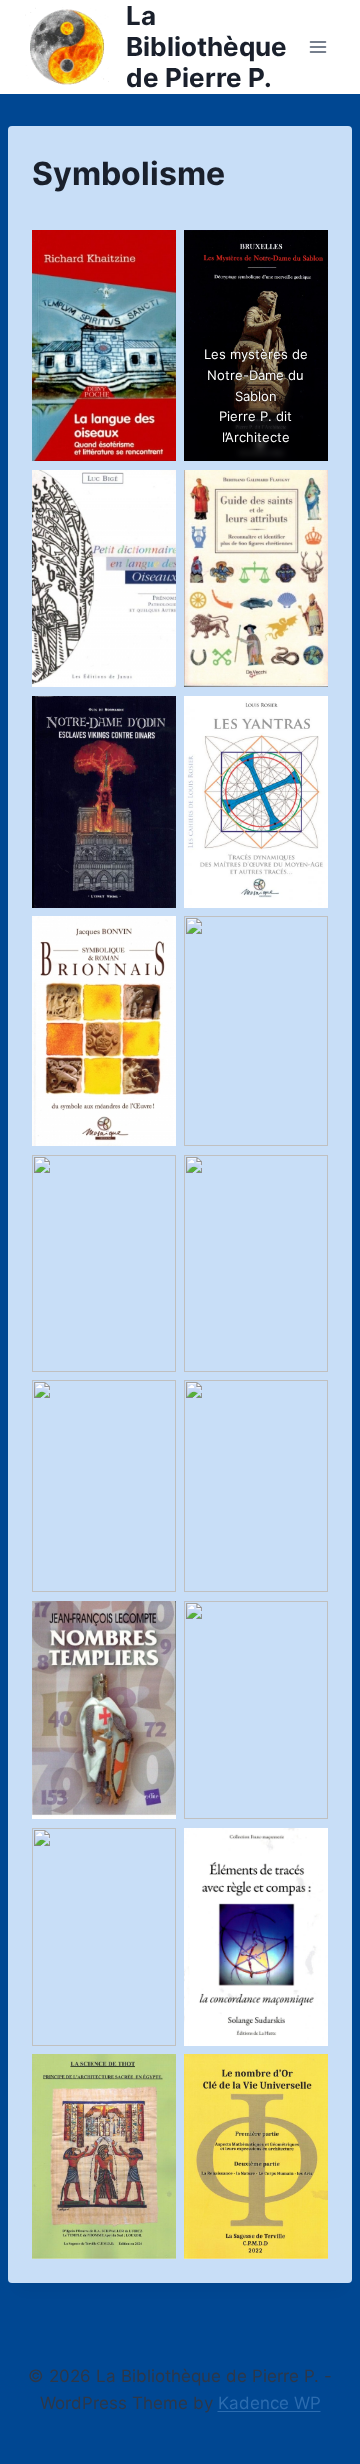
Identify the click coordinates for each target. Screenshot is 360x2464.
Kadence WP (269, 2403)
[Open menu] (317, 46)
